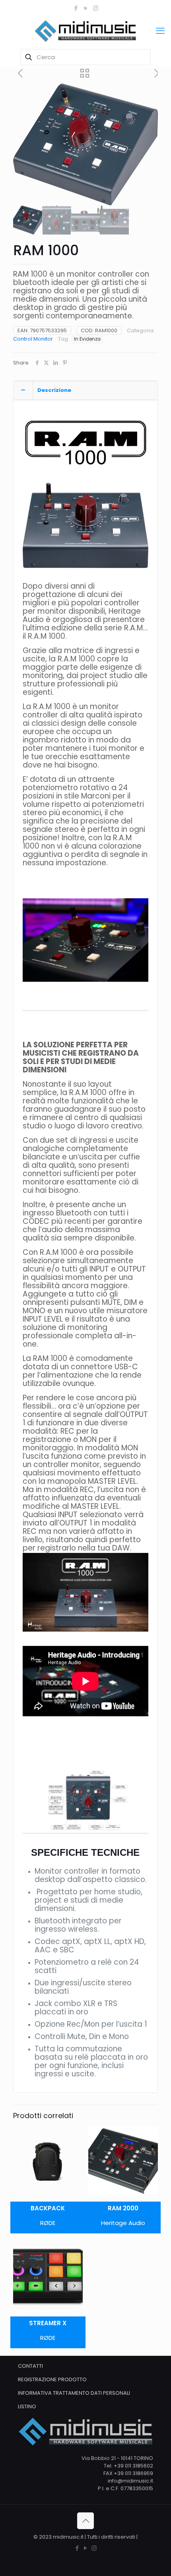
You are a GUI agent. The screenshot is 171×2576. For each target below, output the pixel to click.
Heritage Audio (123, 2223)
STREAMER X (48, 2323)
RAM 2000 (123, 2208)
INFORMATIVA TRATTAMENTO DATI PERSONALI (74, 2393)
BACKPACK (48, 2208)
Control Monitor (33, 339)
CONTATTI (30, 2366)
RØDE (48, 2223)
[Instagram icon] (96, 8)
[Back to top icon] (85, 2521)
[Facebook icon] (76, 8)
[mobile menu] (160, 31)
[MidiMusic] (85, 31)
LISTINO (27, 2406)
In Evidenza (87, 339)
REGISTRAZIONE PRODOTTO (52, 2379)
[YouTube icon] (86, 8)
